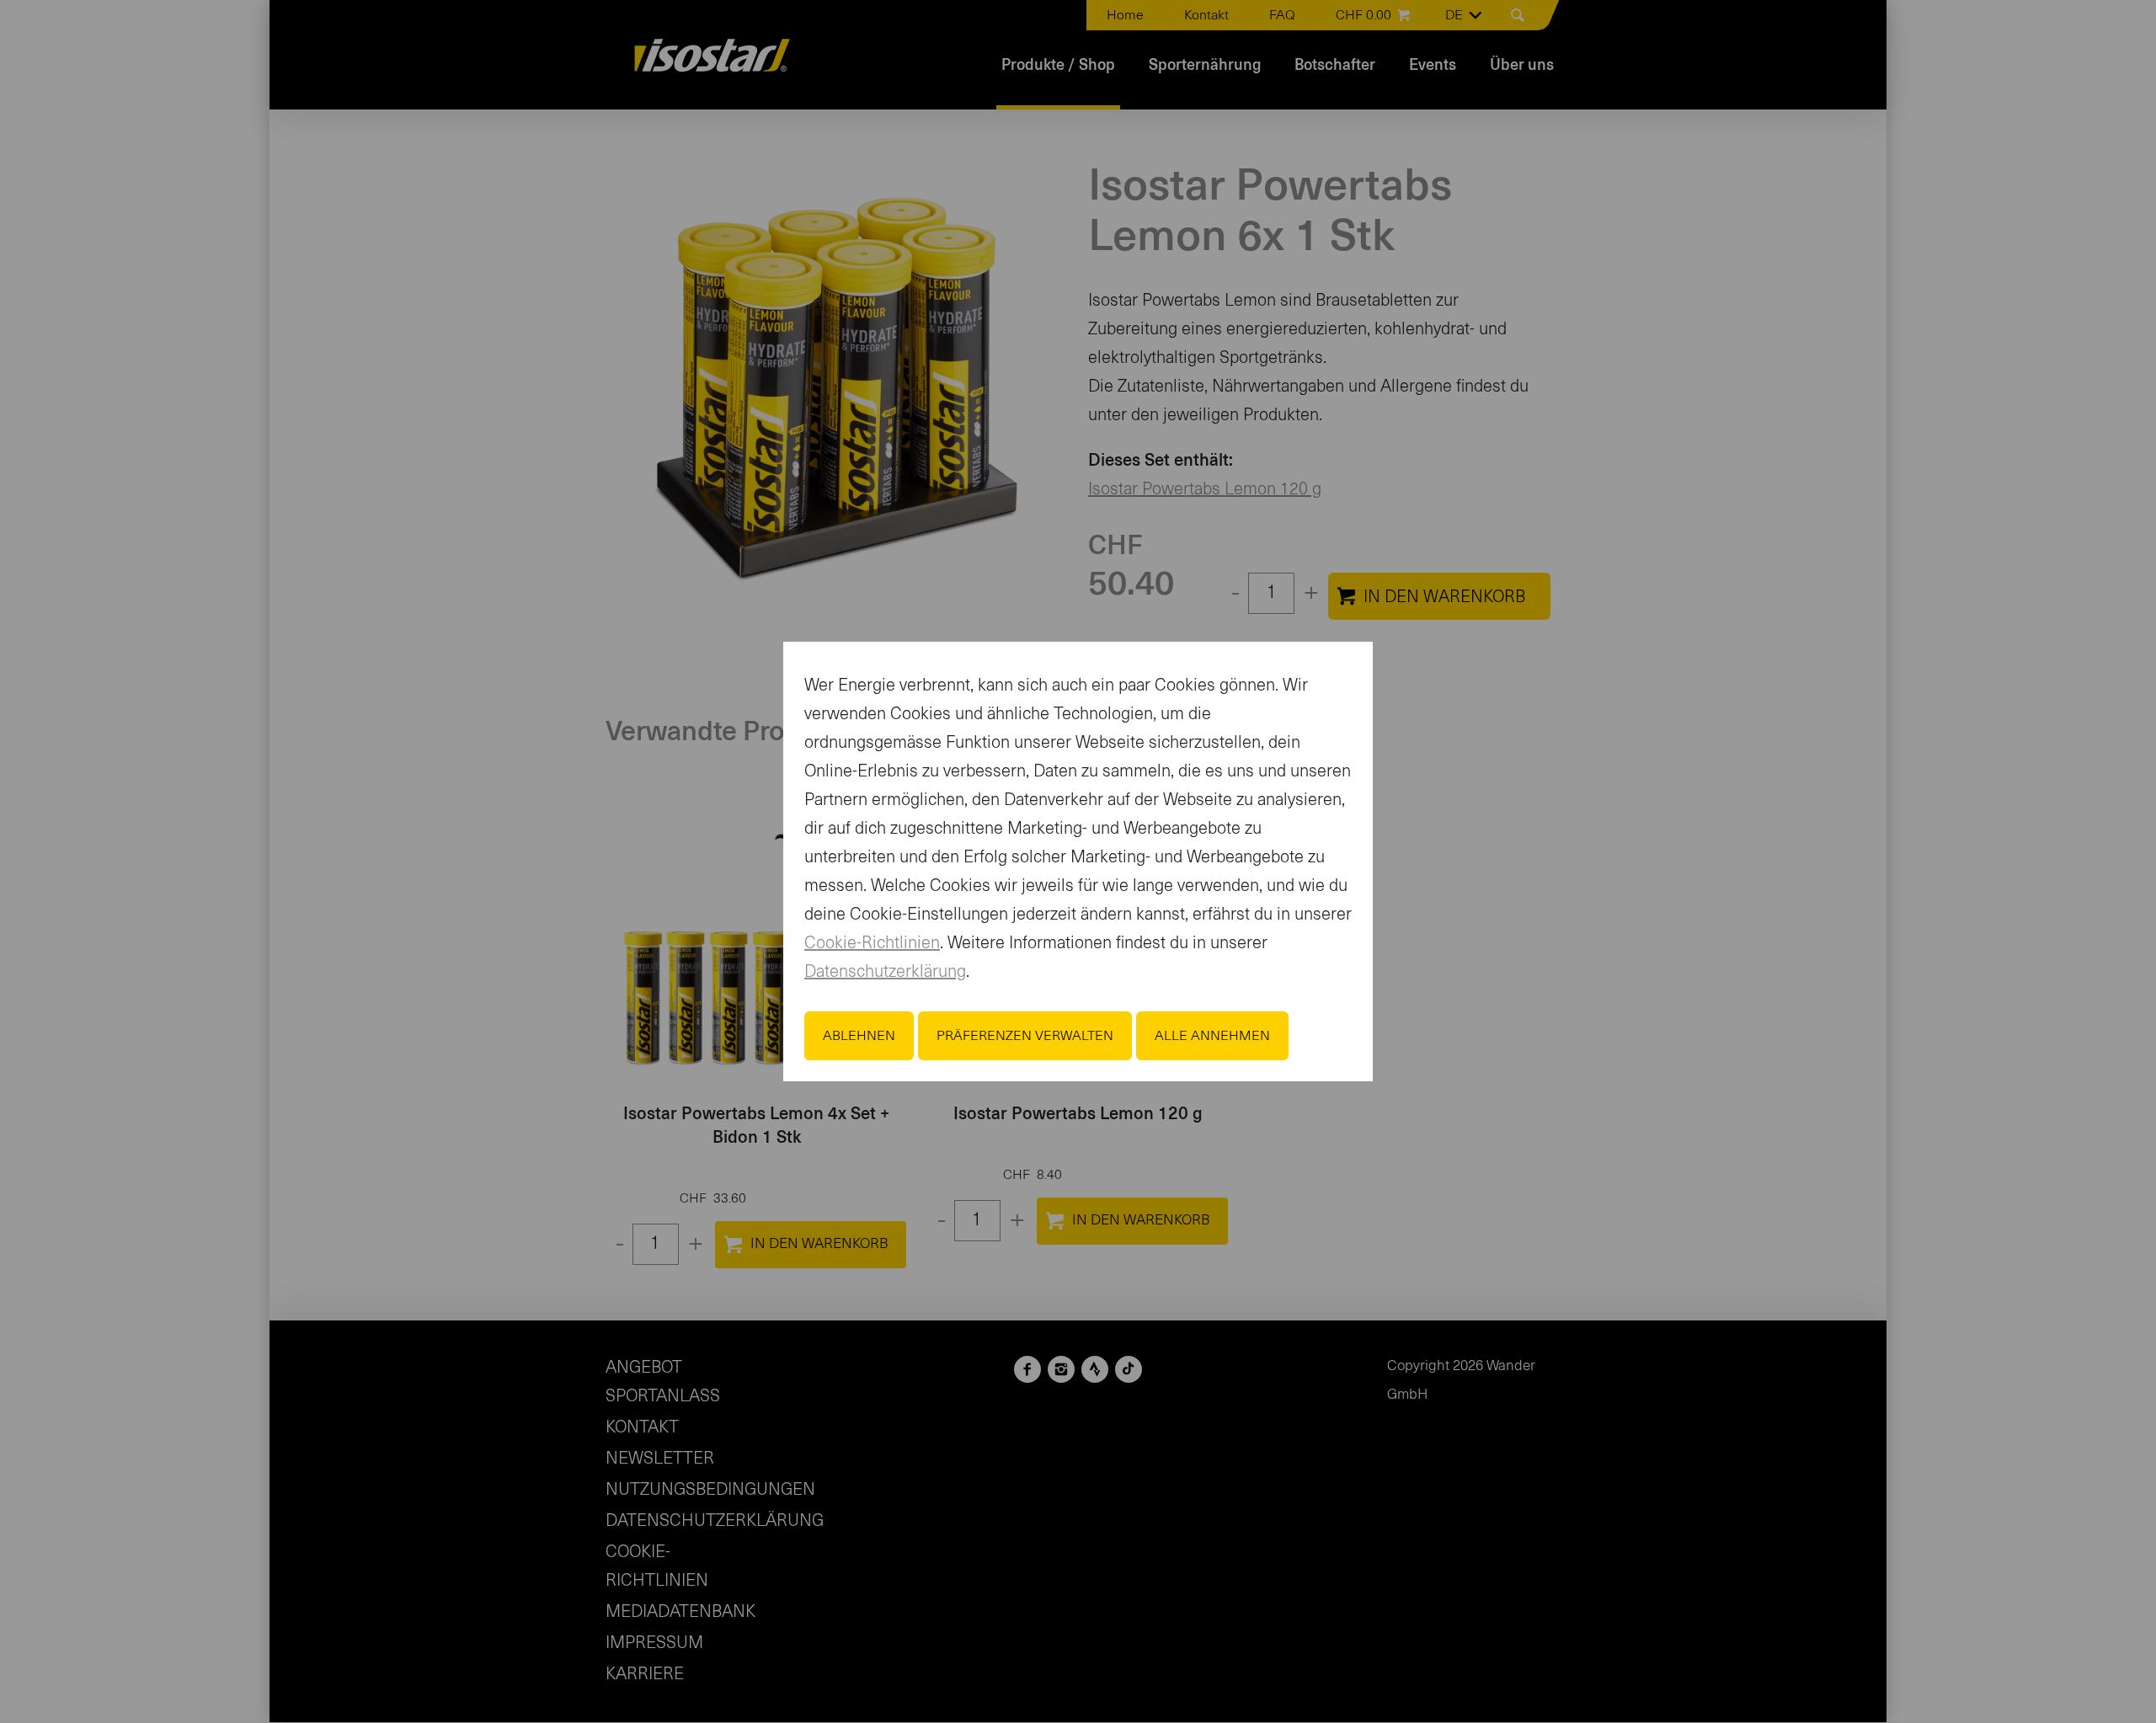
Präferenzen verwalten (1025, 1036)
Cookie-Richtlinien (872, 943)
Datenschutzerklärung (885, 972)
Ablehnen (859, 1036)
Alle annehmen (1212, 1036)
